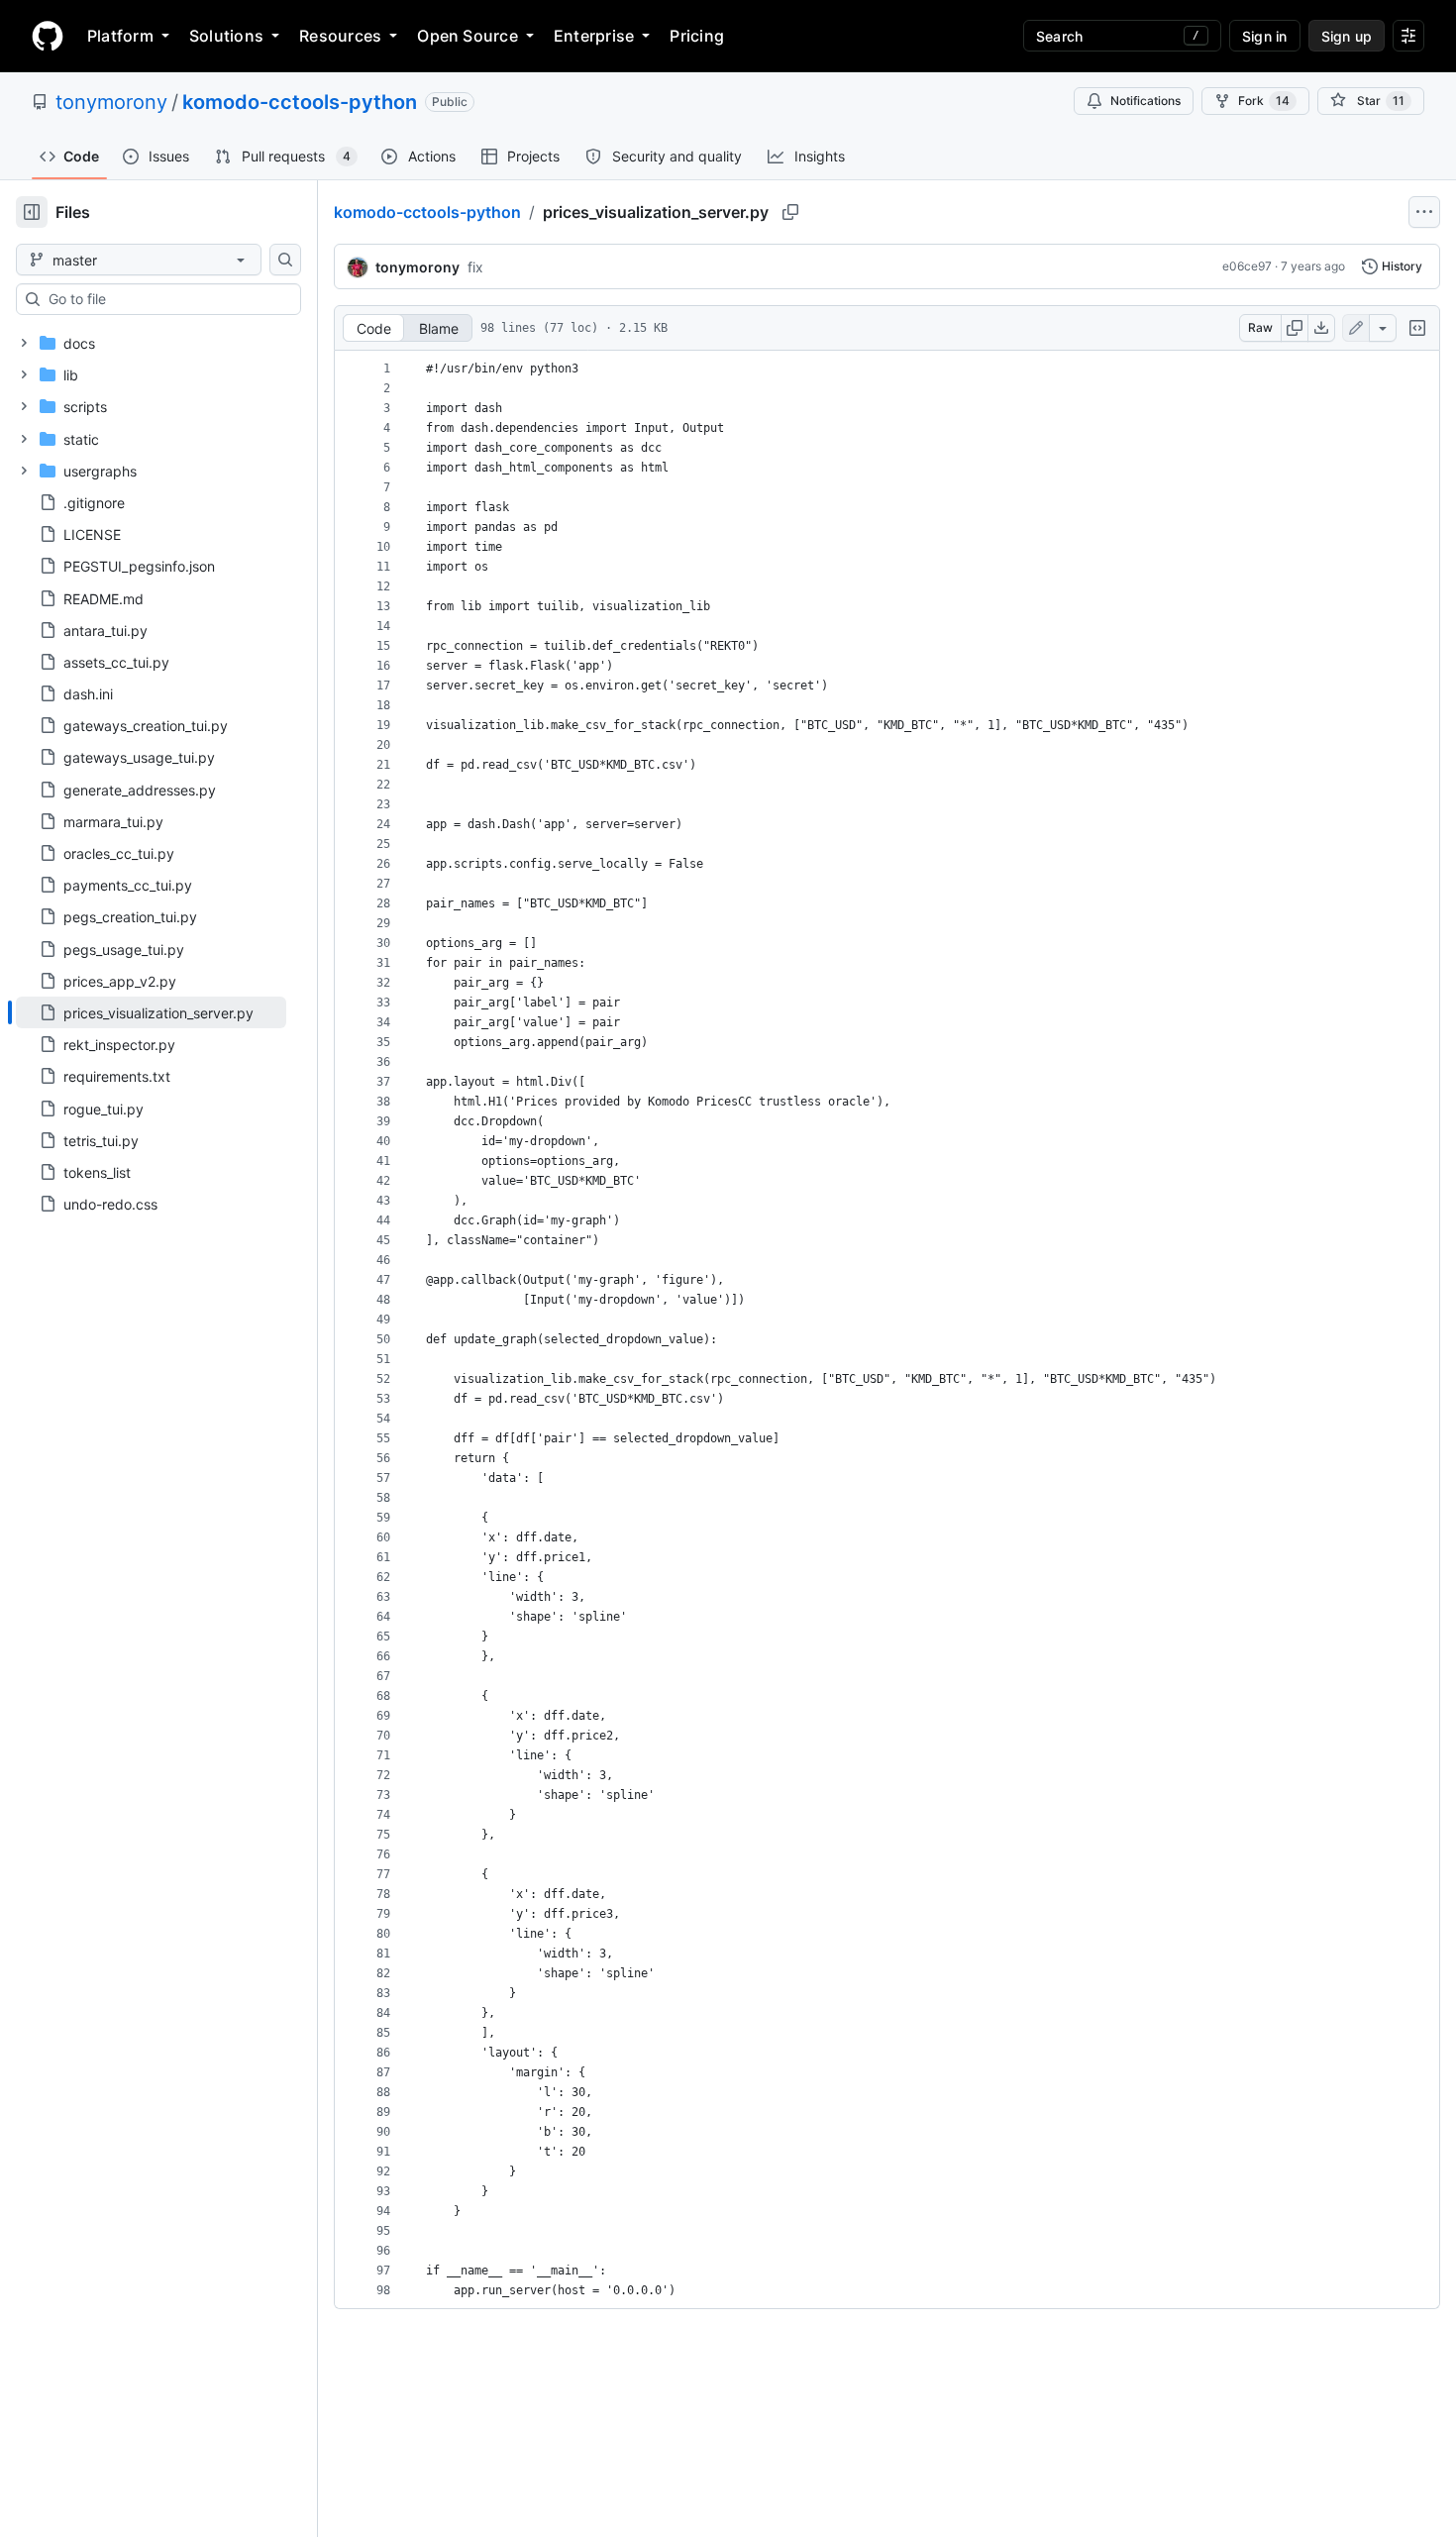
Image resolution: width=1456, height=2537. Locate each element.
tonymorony (111, 102)
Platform (120, 36)
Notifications (1145, 101)
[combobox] (166, 299)
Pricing (697, 36)
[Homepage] (48, 36)
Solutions (226, 36)
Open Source (468, 36)
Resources (340, 36)
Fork (1264, 101)
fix (475, 267)
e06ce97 (1247, 266)
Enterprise (594, 36)
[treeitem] (151, 1012)
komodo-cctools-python (300, 102)
